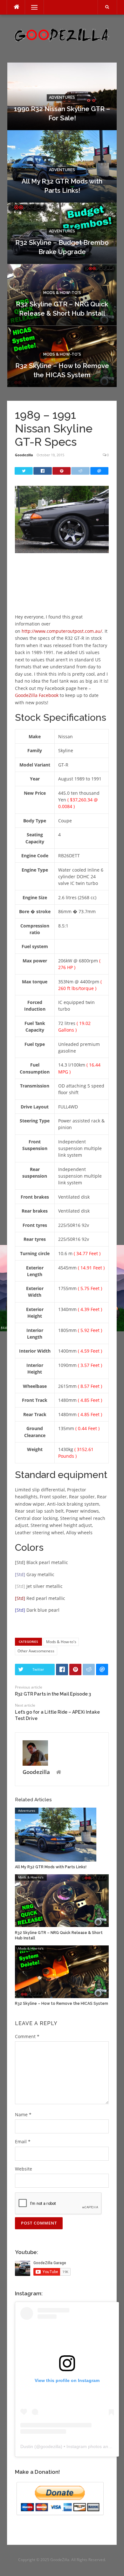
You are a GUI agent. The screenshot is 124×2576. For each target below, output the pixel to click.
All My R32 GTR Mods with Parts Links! (51, 1867)
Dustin (27, 2446)
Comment (27, 2036)
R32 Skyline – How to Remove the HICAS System (62, 2004)
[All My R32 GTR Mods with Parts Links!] (56, 1834)
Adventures (62, 97)
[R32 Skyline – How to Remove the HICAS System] (62, 1971)
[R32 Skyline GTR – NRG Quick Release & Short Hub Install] (62, 1900)
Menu (32, 7)
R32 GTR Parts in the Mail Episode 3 (53, 1694)
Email (23, 2141)
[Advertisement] (66, 591)
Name (23, 2114)
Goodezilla (24, 455)
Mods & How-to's (62, 293)
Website (24, 2169)
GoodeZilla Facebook (37, 695)
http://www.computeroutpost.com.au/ (62, 631)
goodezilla (51, 2446)
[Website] (59, 1773)
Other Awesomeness (36, 1651)
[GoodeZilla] (62, 34)
